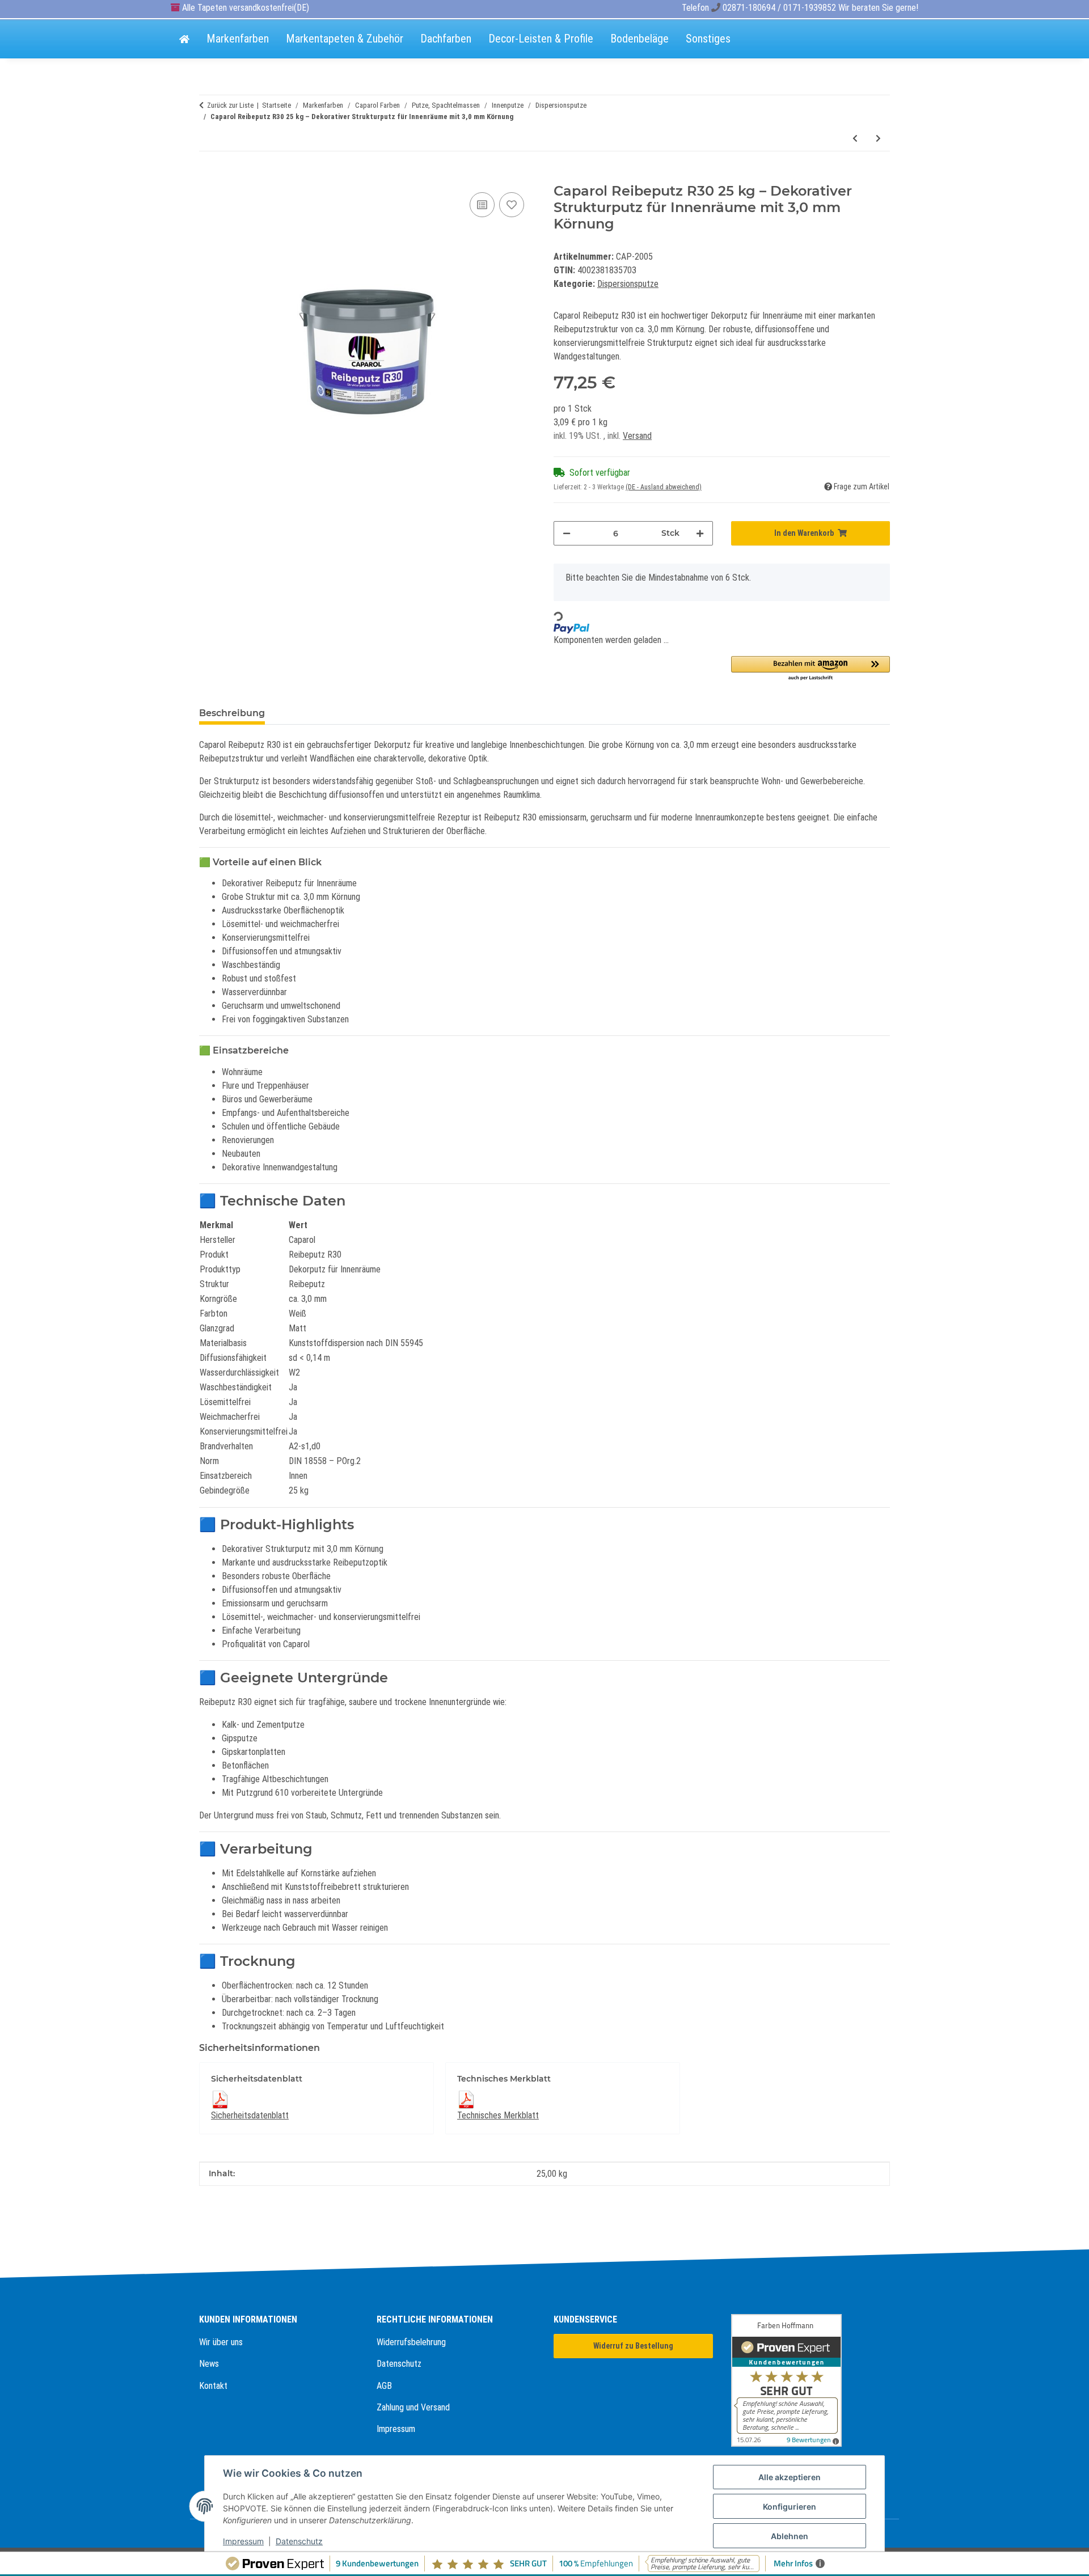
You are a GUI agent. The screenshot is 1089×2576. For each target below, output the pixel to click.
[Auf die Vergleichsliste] (482, 205)
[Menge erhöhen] (700, 533)
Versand (637, 436)
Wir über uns (221, 2342)
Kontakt (213, 2386)
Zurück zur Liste (230, 105)
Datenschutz (399, 2364)
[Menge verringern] (567, 533)
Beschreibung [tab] (232, 713)
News (209, 2364)
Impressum (396, 2429)
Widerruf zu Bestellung (633, 2346)
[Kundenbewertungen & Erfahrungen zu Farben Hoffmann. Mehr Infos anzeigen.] (811, 2380)
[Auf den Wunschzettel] (512, 205)
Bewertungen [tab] (316, 713)
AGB (384, 2386)
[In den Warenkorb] (208, 177)
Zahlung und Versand (413, 2407)
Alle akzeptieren (790, 2477)
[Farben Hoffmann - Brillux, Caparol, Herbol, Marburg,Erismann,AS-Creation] (184, 40)
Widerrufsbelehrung (411, 2342)
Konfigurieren (790, 2507)
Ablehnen (790, 2536)
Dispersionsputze (628, 284)
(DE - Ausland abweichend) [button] (664, 487)
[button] (811, 669)
